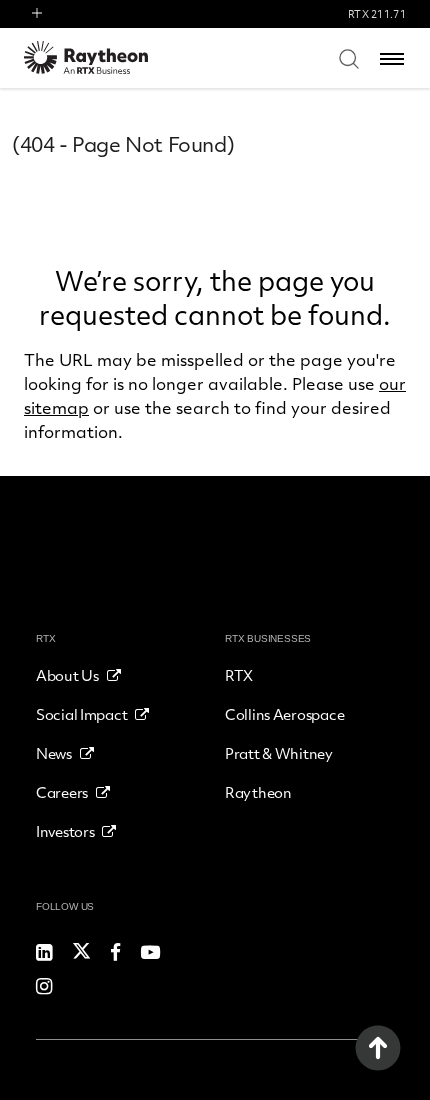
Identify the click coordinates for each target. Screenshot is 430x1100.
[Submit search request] (349, 58)
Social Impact (81, 714)
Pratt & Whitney (279, 753)
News (54, 753)
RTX (239, 675)
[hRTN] (99, 57)
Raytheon (258, 792)
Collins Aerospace (284, 714)
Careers (62, 792)
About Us (67, 675)
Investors (65, 831)
